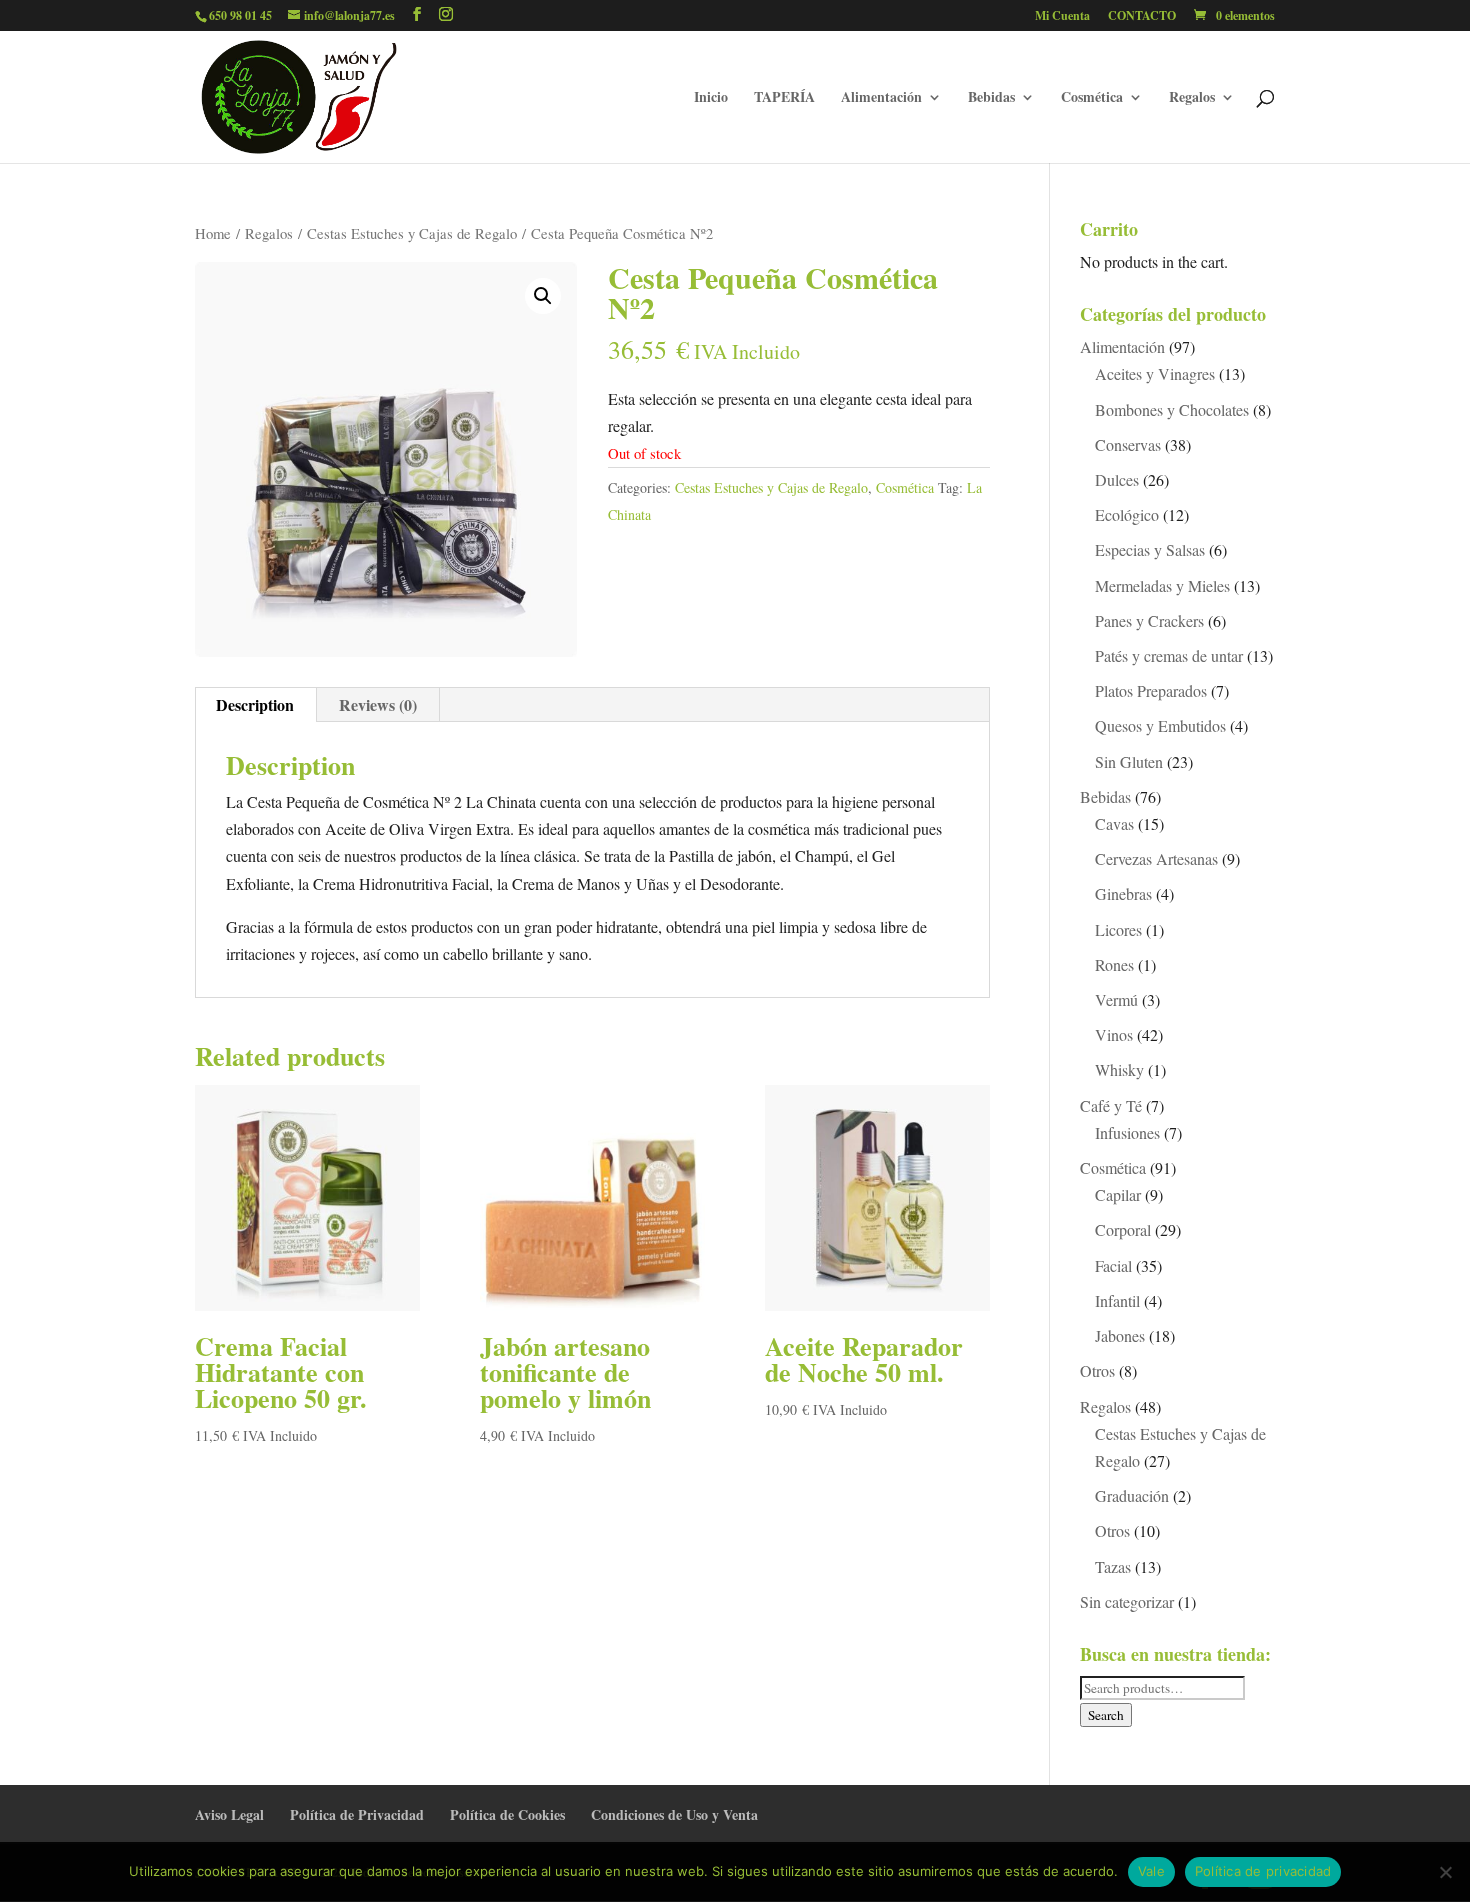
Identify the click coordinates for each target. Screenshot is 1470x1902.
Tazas (1113, 1566)
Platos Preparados (1151, 690)
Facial (1113, 1265)
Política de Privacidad (357, 1814)
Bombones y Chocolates (1172, 409)
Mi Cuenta (1062, 17)
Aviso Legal (229, 1814)
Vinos (1114, 1034)
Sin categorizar (1127, 1601)
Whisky (1119, 1069)
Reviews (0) (378, 704)
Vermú (1116, 999)
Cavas (1114, 823)
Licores (1118, 929)
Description (255, 704)
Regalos (1192, 98)
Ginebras (1123, 893)
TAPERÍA (784, 98)
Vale (1151, 1871)
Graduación (1132, 1495)
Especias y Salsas (1150, 549)
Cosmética (1092, 98)
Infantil (1117, 1300)
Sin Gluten (1129, 761)
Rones (1114, 964)
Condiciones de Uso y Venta (674, 1814)
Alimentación (881, 98)
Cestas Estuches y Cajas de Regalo (412, 233)
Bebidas (991, 98)
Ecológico (1127, 514)
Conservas (1128, 444)
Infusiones (1127, 1132)
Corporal (1123, 1229)
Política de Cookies (507, 1814)
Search (1106, 1715)
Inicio (711, 98)
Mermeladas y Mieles (1162, 585)
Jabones (1120, 1335)
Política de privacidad (1263, 1871)
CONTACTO (1142, 17)
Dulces (1117, 479)
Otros (1097, 1370)
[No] (1445, 1872)
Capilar (1118, 1194)
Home (213, 233)
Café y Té (1111, 1105)
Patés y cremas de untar (1169, 655)
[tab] (255, 705)
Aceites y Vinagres (1155, 373)
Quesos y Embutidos (1160, 725)
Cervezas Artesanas (1156, 858)
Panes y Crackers (1149, 620)
